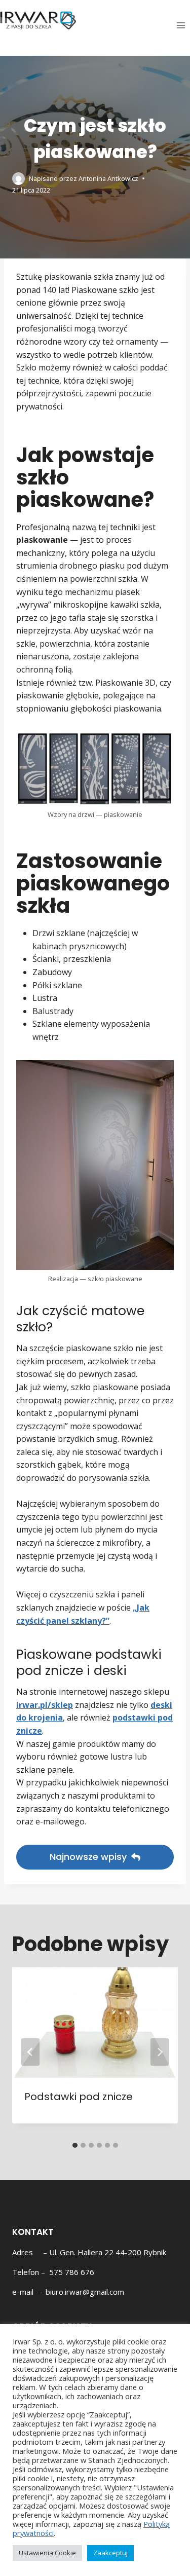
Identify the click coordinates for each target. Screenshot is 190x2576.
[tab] (75, 2145)
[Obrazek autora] (18, 179)
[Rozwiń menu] (181, 25)
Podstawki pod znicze (79, 2097)
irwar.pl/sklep (45, 1705)
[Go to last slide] (30, 2052)
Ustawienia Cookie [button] (47, 2553)
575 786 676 (72, 2272)
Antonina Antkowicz (108, 178)
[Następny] (160, 2052)
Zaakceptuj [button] (110, 2553)
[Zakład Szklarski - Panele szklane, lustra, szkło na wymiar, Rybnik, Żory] (38, 20)
